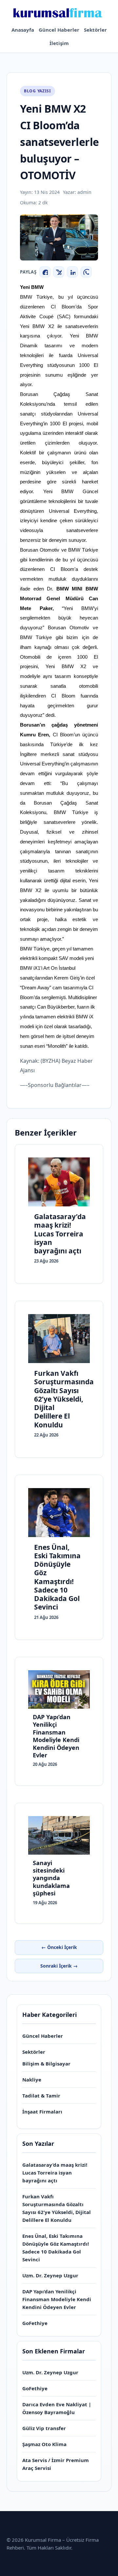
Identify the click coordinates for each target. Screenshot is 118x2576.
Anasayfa (23, 30)
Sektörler (95, 30)
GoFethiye (35, 2323)
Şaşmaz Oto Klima (44, 2444)
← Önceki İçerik (59, 1947)
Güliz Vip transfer (44, 2428)
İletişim (59, 43)
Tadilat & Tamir (41, 2096)
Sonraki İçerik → (59, 1966)
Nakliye (32, 2080)
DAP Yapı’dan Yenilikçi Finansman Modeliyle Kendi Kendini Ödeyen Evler (57, 2299)
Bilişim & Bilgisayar (46, 2064)
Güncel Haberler (59, 30)
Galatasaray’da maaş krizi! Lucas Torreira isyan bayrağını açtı (55, 2173)
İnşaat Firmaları (42, 2112)
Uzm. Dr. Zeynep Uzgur (50, 2275)
